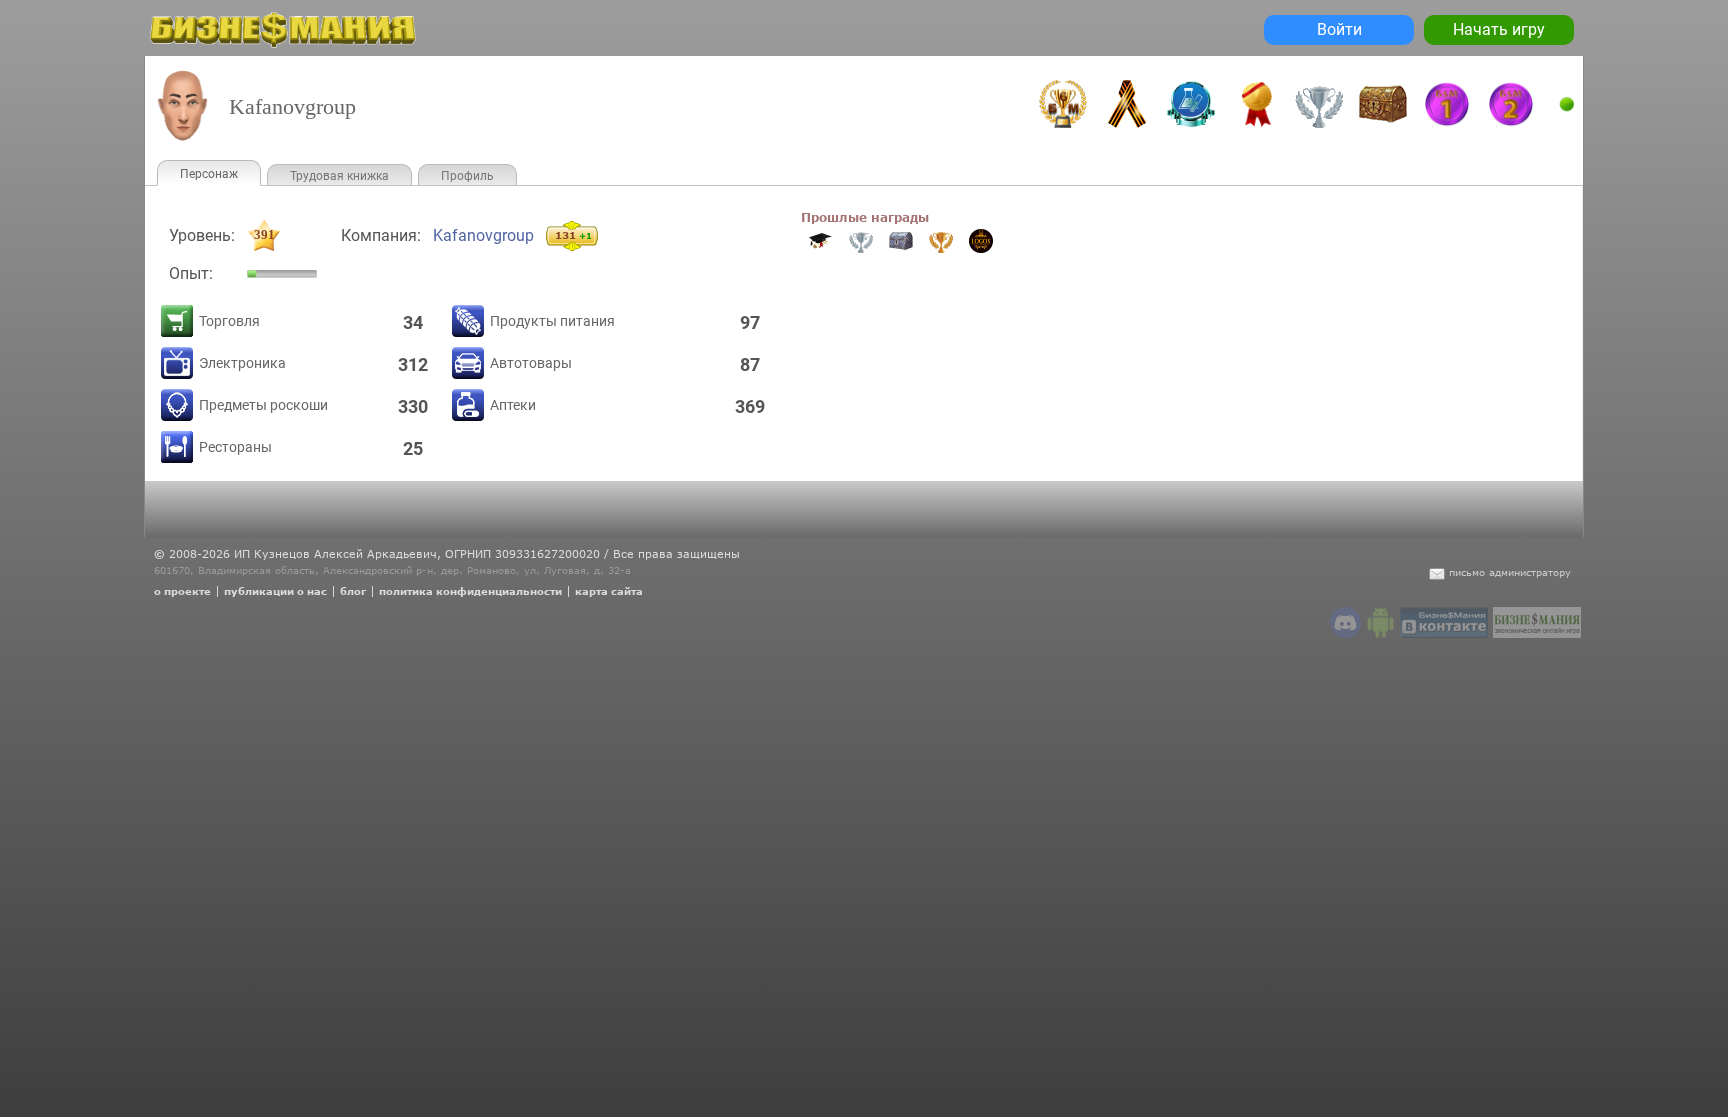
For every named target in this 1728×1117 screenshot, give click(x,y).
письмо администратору (1510, 572)
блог (353, 591)
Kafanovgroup (483, 235)
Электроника (242, 363)
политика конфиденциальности (470, 591)
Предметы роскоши (263, 405)
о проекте (182, 591)
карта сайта (609, 591)
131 (573, 235)
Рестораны (235, 447)
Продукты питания (552, 321)
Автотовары (531, 363)
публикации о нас (275, 591)
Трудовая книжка (339, 176)
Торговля (229, 321)
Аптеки (513, 405)
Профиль (467, 176)
